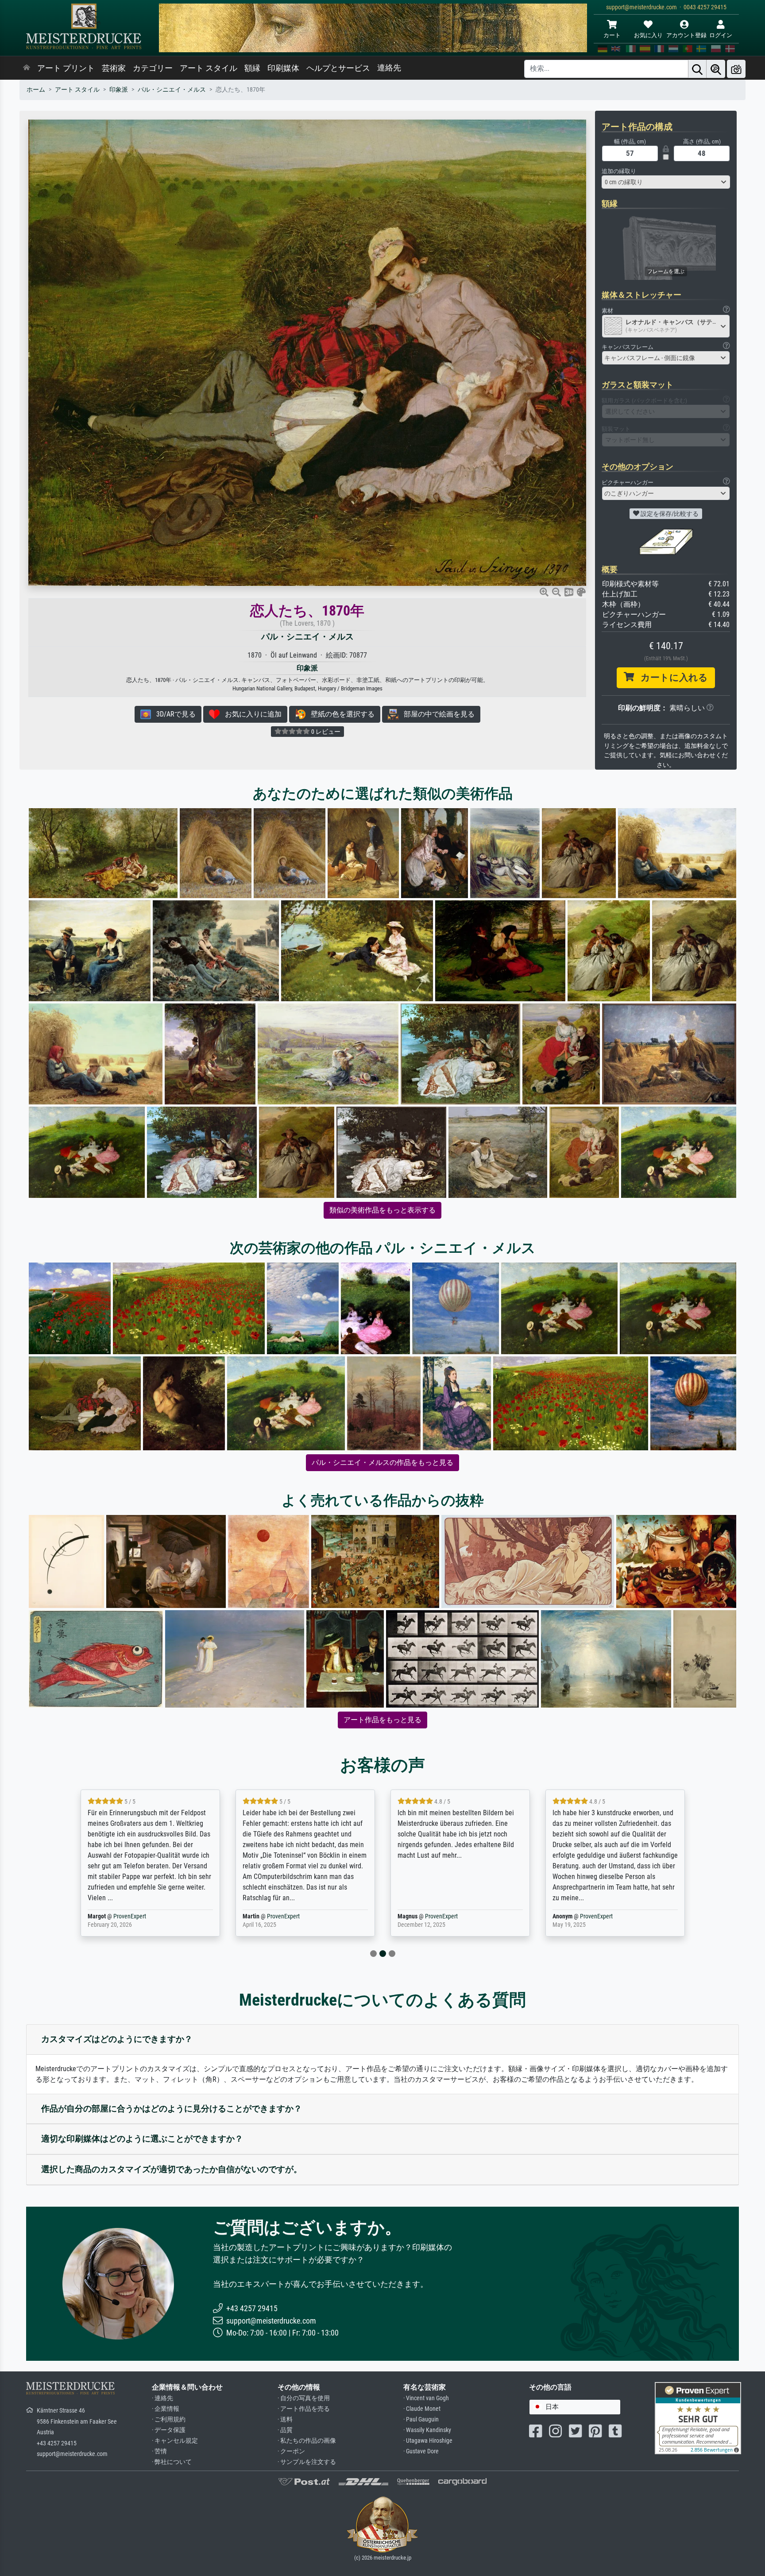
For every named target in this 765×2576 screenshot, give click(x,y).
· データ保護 (169, 2430)
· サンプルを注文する (307, 2462)
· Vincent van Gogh (426, 2398)
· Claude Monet (422, 2409)
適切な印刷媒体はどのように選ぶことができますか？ (142, 2139)
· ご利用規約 (169, 2419)
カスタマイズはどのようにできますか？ (117, 2039)
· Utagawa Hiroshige (428, 2441)
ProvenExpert (131, 1916)
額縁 (252, 68)
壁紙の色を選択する (340, 714)
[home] (27, 68)
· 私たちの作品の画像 (307, 2441)
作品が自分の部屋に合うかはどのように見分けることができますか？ (172, 2109)
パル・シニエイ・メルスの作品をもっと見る (382, 1462)
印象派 (119, 90)
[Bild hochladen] (736, 69)
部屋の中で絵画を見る (437, 714)
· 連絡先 (162, 2398)
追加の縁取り (619, 171)
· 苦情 (159, 2451)
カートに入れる (671, 678)
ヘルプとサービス (338, 68)
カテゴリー (153, 68)
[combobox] (666, 182)
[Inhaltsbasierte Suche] (716, 69)
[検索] (697, 69)
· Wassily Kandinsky (427, 2430)
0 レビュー (325, 732)
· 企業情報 (166, 2409)
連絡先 (389, 68)
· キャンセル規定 (175, 2441)
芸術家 (114, 68)
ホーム (36, 90)
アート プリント (66, 68)
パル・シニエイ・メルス (172, 90)
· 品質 (285, 2430)
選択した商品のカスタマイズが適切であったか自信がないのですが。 (172, 2169)
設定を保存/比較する (669, 514)
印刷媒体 (283, 68)
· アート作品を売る (304, 2409)
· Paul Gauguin (421, 2419)
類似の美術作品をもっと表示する (382, 1210)
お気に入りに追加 (251, 714)
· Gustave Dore (421, 2451)
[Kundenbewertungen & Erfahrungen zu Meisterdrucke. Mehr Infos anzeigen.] (698, 2418)
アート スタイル (209, 68)
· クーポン (291, 2451)
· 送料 (285, 2419)
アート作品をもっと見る (382, 1720)
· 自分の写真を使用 (304, 2398)
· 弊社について (172, 2462)
